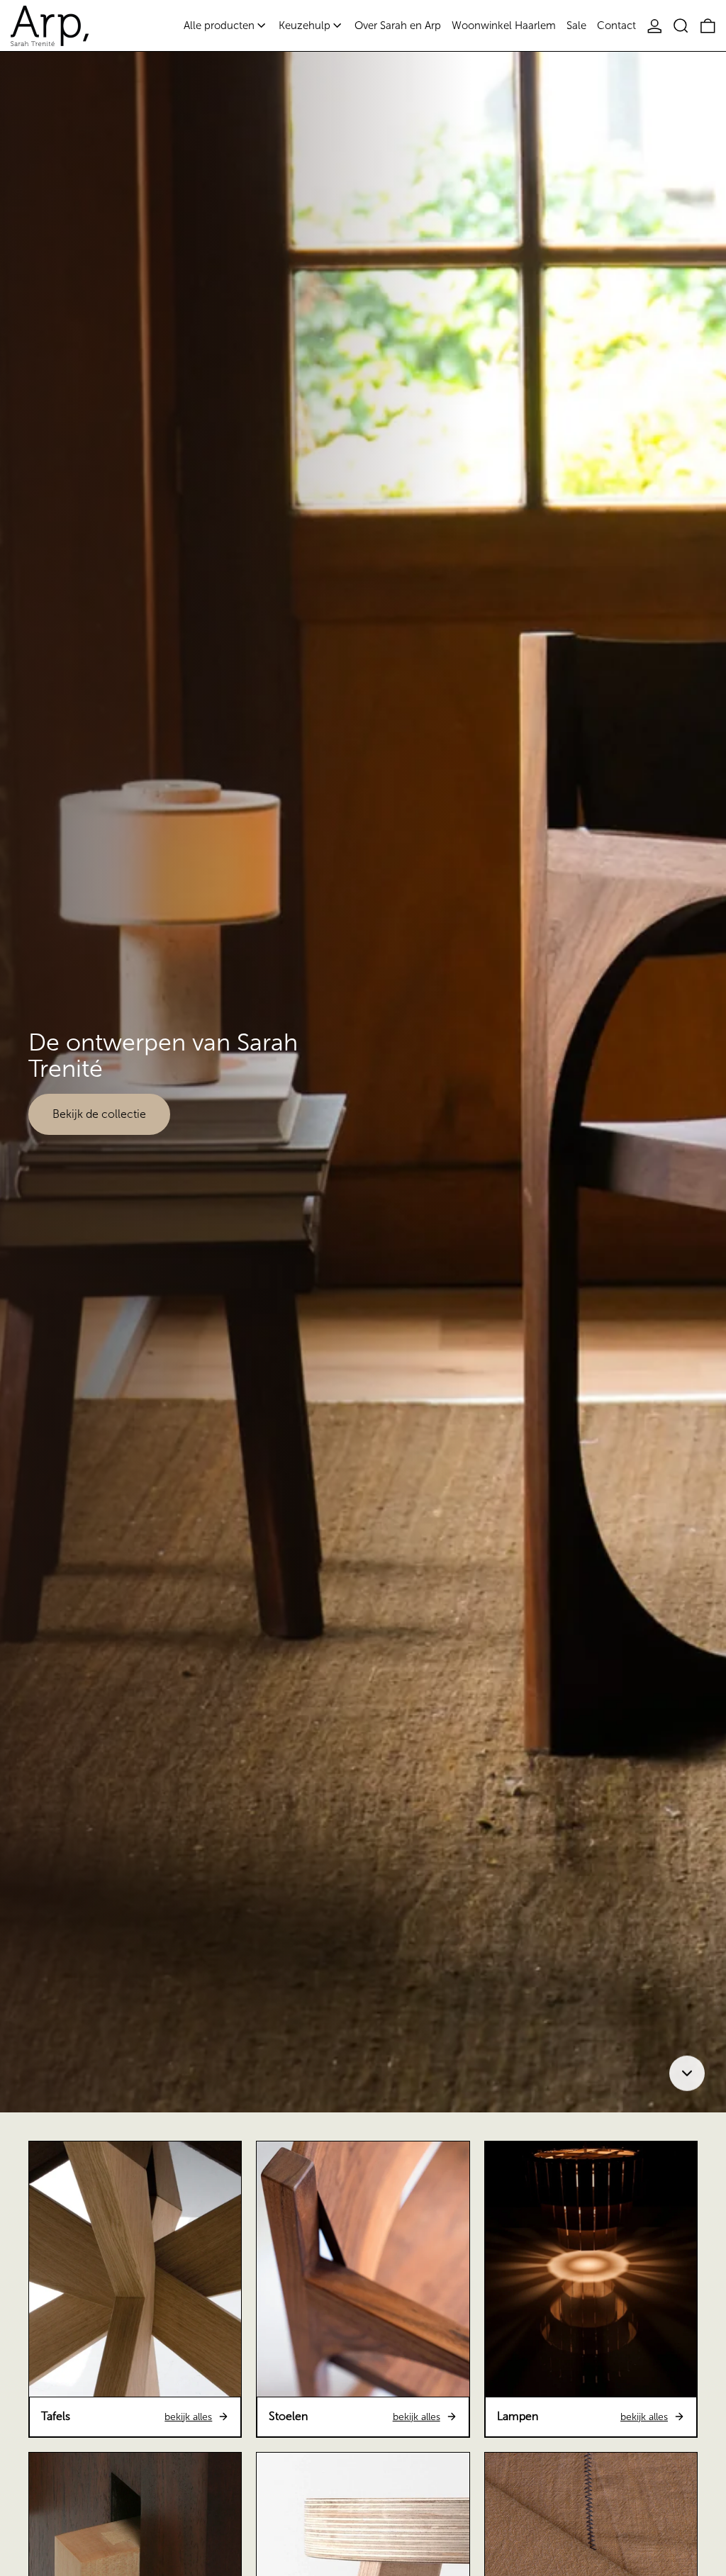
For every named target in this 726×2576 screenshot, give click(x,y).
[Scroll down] (687, 2071)
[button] (681, 26)
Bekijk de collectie (99, 1114)
